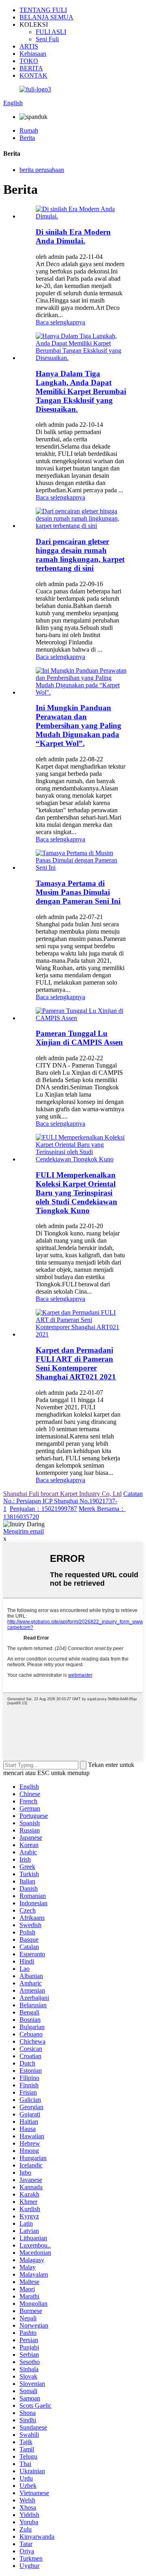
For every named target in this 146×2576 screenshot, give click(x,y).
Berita (27, 138)
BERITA (31, 68)
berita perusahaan (42, 170)
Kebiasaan (33, 54)
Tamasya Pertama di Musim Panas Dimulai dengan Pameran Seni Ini (78, 892)
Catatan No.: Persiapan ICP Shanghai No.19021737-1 (73, 1501)
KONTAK (33, 75)
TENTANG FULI (43, 10)
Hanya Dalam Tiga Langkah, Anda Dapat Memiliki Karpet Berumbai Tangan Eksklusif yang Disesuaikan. (81, 391)
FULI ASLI (51, 32)
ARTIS (29, 46)
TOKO (29, 61)
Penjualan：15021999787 (43, 1509)
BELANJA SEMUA (46, 17)
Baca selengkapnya (60, 322)
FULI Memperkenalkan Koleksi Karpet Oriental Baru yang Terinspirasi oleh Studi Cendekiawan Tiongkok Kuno (76, 1193)
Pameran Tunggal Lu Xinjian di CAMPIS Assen (79, 1038)
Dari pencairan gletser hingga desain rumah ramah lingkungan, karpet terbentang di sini (80, 555)
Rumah (29, 130)
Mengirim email (24, 1531)
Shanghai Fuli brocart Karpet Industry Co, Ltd (62, 1494)
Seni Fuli (47, 39)
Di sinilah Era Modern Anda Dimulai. (73, 236)
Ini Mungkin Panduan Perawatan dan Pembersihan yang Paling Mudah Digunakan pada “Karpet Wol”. (78, 726)
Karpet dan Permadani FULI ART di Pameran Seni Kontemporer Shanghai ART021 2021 (76, 1363)
